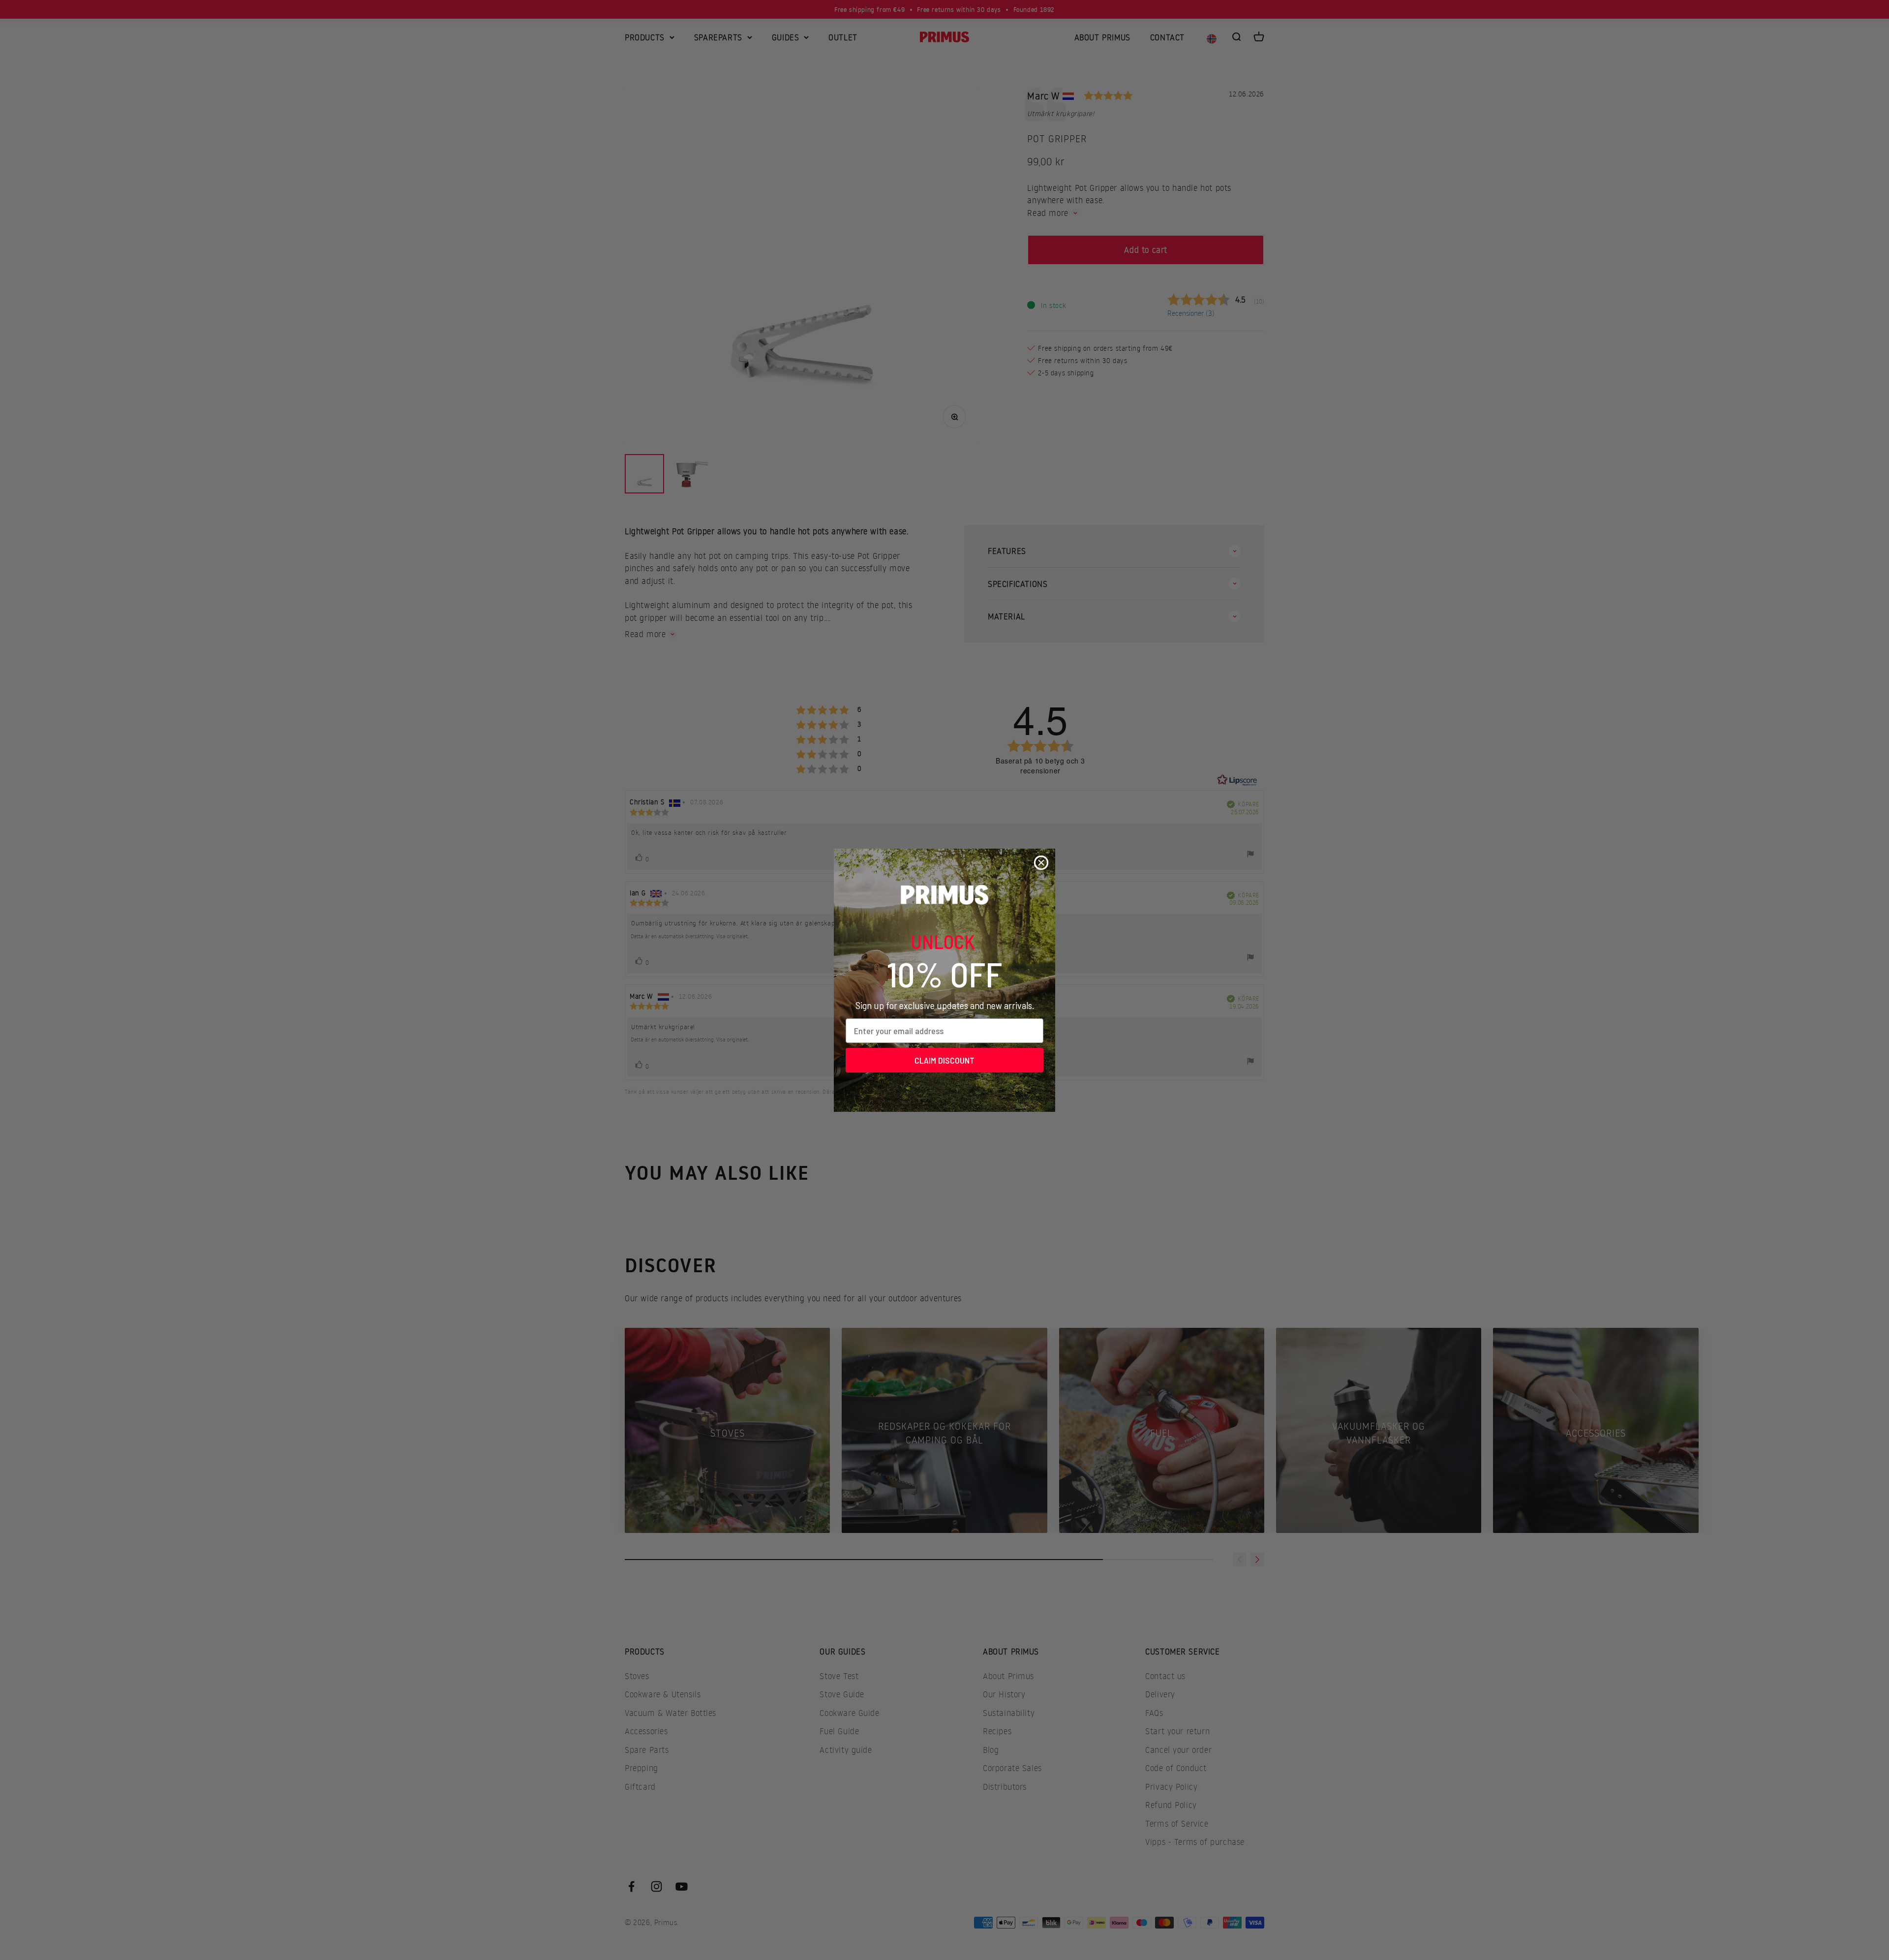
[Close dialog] (1041, 863)
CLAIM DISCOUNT (944, 1060)
